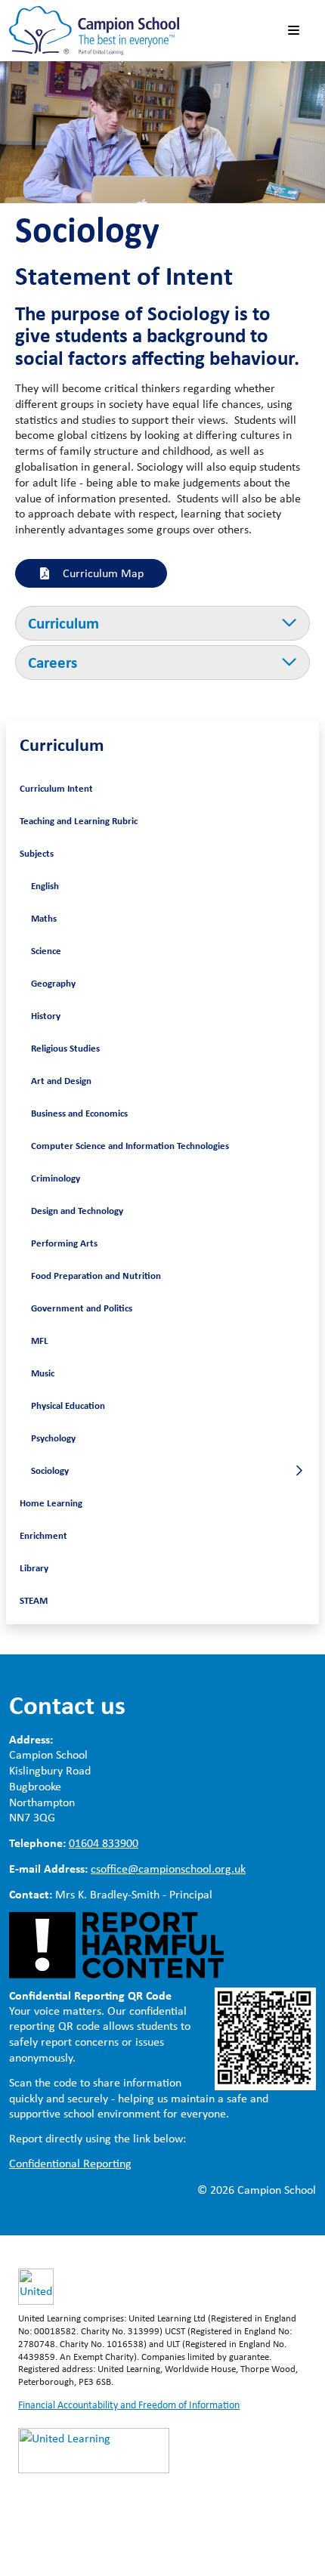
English (45, 885)
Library (34, 1568)
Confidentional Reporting (70, 2163)
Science (46, 950)
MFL (40, 1340)
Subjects (37, 853)
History (46, 1015)
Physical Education (68, 1405)
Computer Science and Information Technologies (130, 1145)
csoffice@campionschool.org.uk (168, 1869)
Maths (44, 918)
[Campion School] (94, 29)
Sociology (50, 1470)
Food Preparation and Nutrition (96, 1275)
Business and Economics (79, 1113)
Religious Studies (65, 1048)
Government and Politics (82, 1308)
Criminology (56, 1178)
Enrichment (43, 1535)
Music (43, 1373)
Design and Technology (77, 1210)
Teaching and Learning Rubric (79, 820)
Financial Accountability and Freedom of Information (129, 2405)
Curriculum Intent (56, 788)
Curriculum (62, 744)
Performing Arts (64, 1243)
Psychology (53, 1438)
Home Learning (51, 1503)
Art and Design (61, 1080)
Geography (53, 983)
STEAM (34, 1600)
